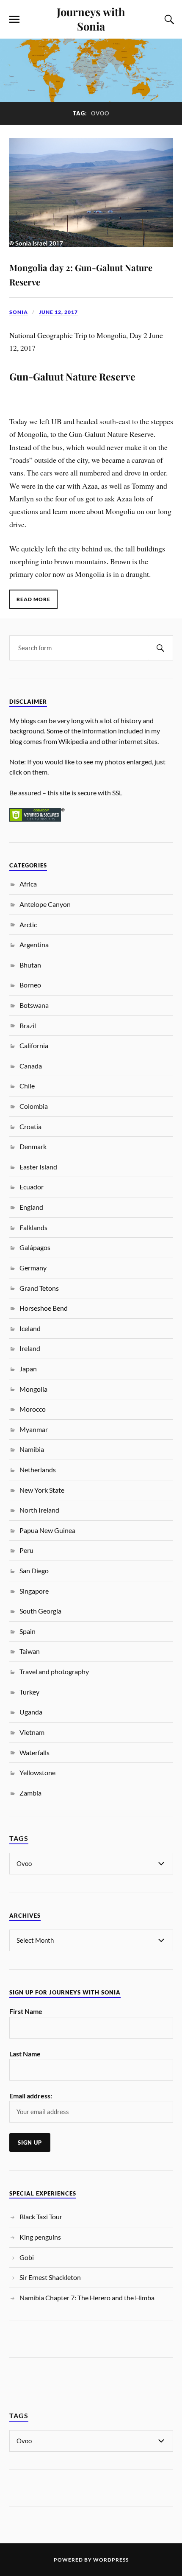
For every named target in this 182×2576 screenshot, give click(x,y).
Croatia (30, 1126)
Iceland (30, 1328)
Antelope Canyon (45, 904)
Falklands (33, 1227)
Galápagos (35, 1247)
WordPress (111, 2560)
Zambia (30, 1793)
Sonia (19, 312)
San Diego (34, 1570)
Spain (28, 1631)
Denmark (33, 1146)
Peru (26, 1550)
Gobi (27, 2257)
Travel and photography (54, 1671)
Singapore (34, 1591)
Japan (28, 1369)
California (34, 1045)
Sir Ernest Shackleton (50, 2277)
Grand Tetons (39, 1288)
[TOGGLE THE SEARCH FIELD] (168, 20)
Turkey (29, 1692)
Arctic (28, 924)
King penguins (40, 2237)
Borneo (30, 985)
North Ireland (39, 1510)
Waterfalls (34, 1752)
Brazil (28, 1025)
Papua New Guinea (47, 1530)
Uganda (31, 1712)
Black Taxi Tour (41, 2217)
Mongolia (33, 1389)
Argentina (34, 944)
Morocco (33, 1409)
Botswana (34, 1005)
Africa (28, 884)
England (31, 1207)
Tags (19, 1838)
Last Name (25, 2054)
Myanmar (34, 1429)
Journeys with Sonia (91, 19)
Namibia (32, 1449)
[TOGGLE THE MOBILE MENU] (14, 20)
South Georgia (40, 1611)
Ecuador (32, 1187)
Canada (31, 1066)
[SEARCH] (160, 648)
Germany (33, 1268)
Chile (27, 1086)
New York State (42, 1490)
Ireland (30, 1348)
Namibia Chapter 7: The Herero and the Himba (87, 2298)
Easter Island (38, 1167)
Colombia (34, 1106)
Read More (33, 599)
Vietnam (32, 1732)
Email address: (31, 2096)
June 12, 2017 (58, 312)
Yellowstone (37, 1772)
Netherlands (38, 1470)
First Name (26, 2011)
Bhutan (30, 965)
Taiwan (30, 1651)
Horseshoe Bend (44, 1308)
